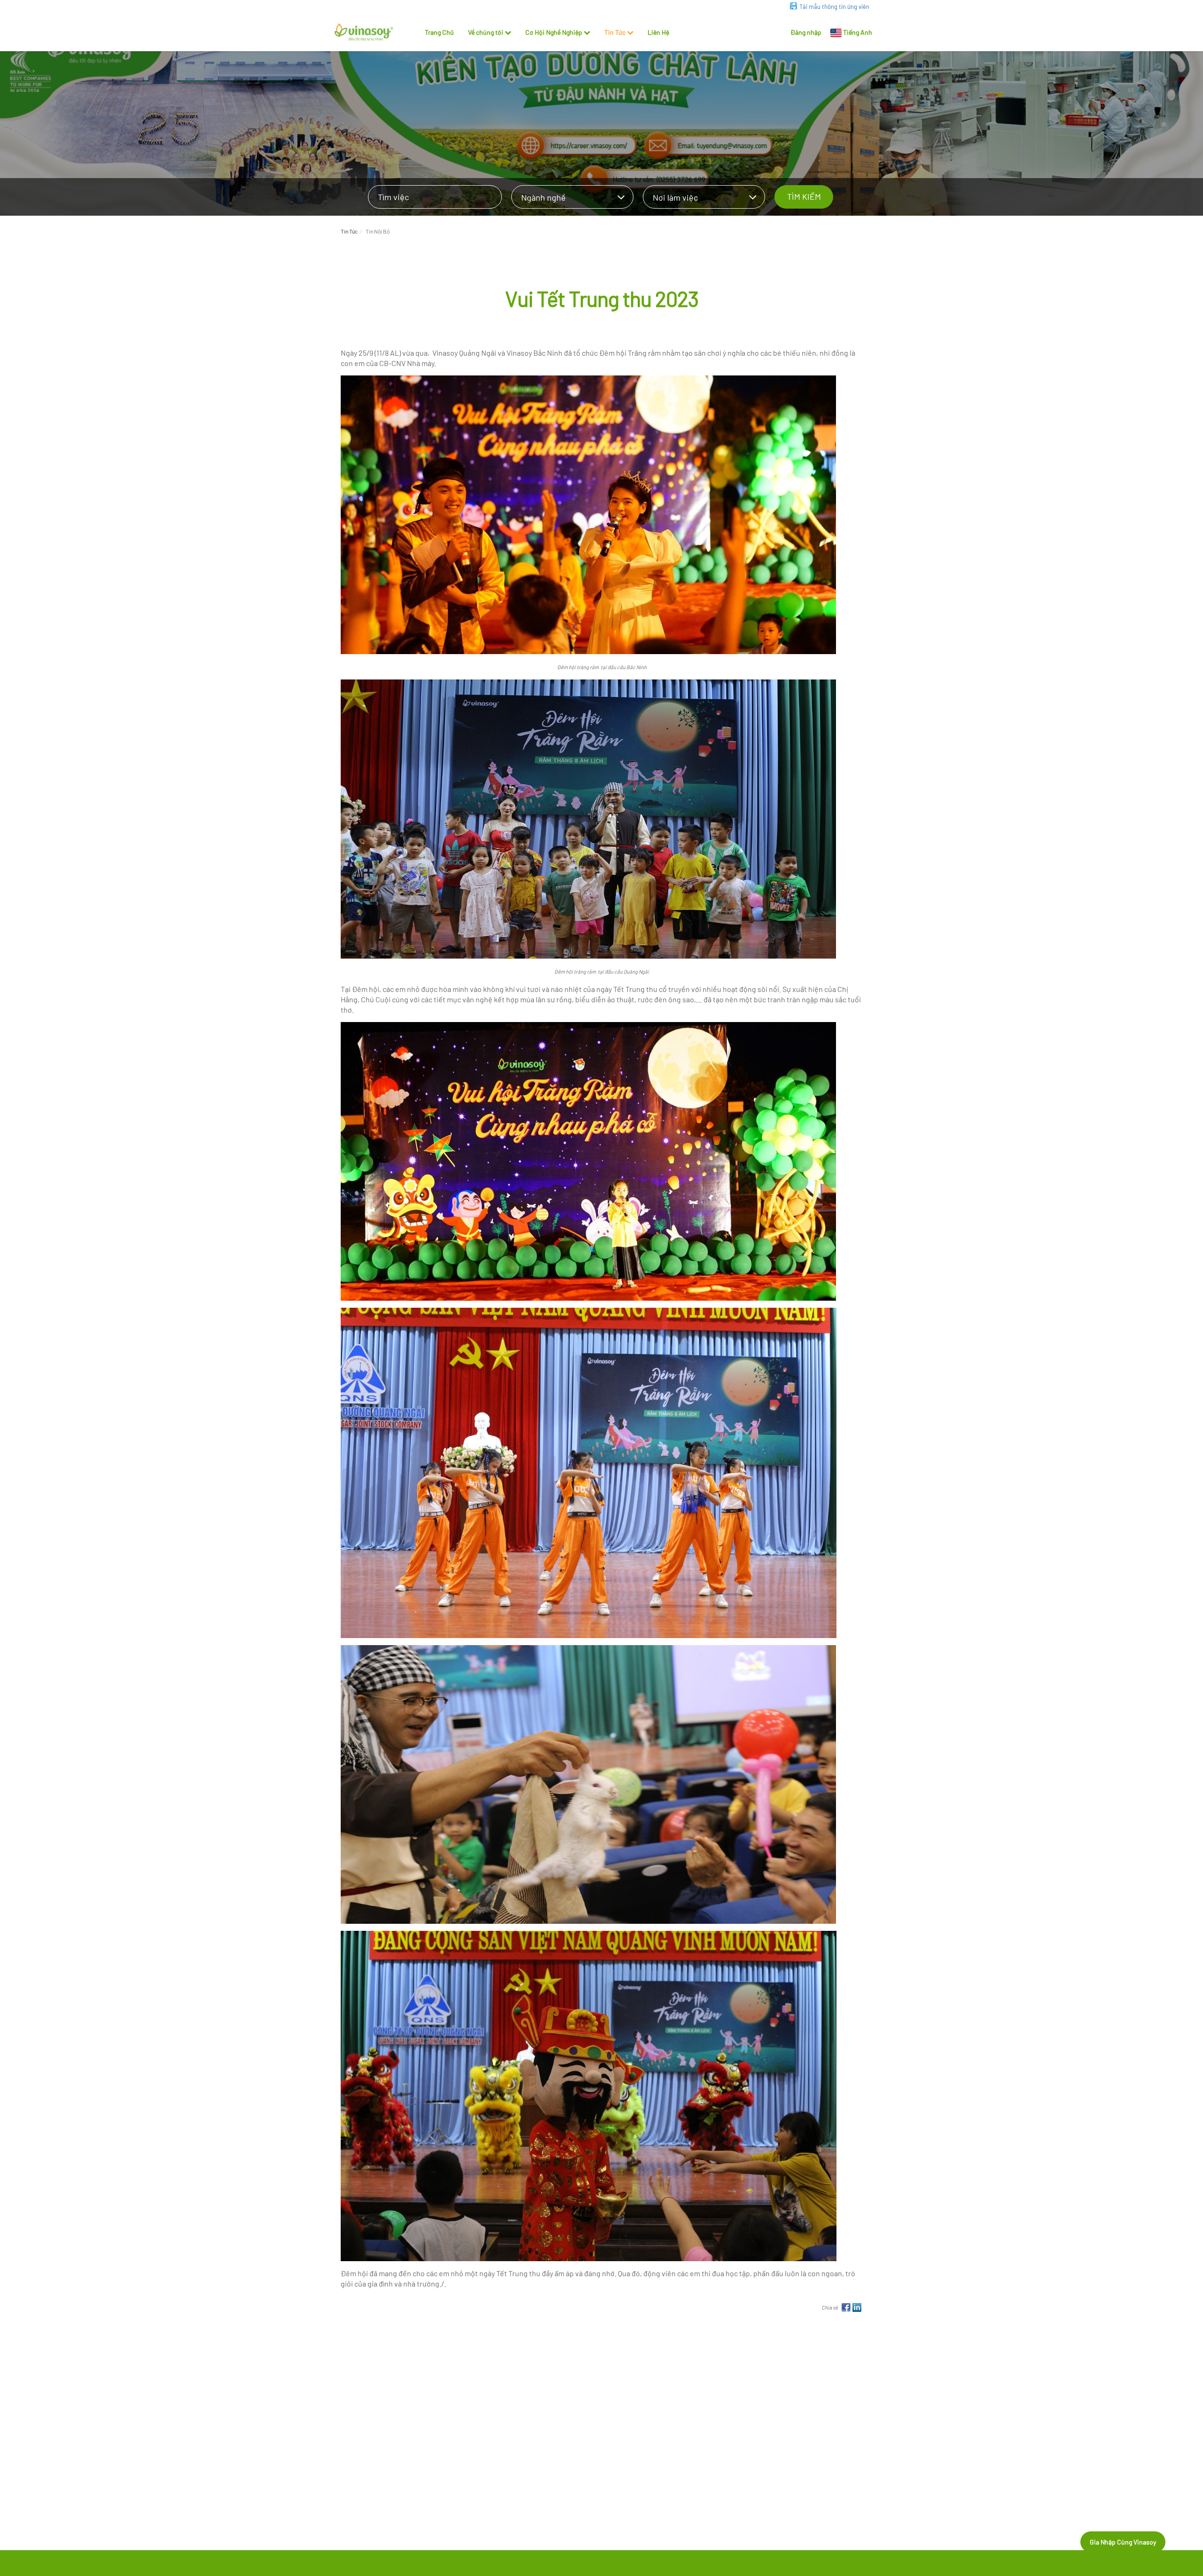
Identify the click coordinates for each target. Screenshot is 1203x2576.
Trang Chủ (439, 32)
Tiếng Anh (858, 32)
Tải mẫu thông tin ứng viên (834, 7)
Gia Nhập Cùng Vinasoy (1123, 2542)
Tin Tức (615, 32)
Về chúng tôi (486, 32)
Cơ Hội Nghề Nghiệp (554, 32)
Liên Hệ (658, 32)
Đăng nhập (806, 32)
